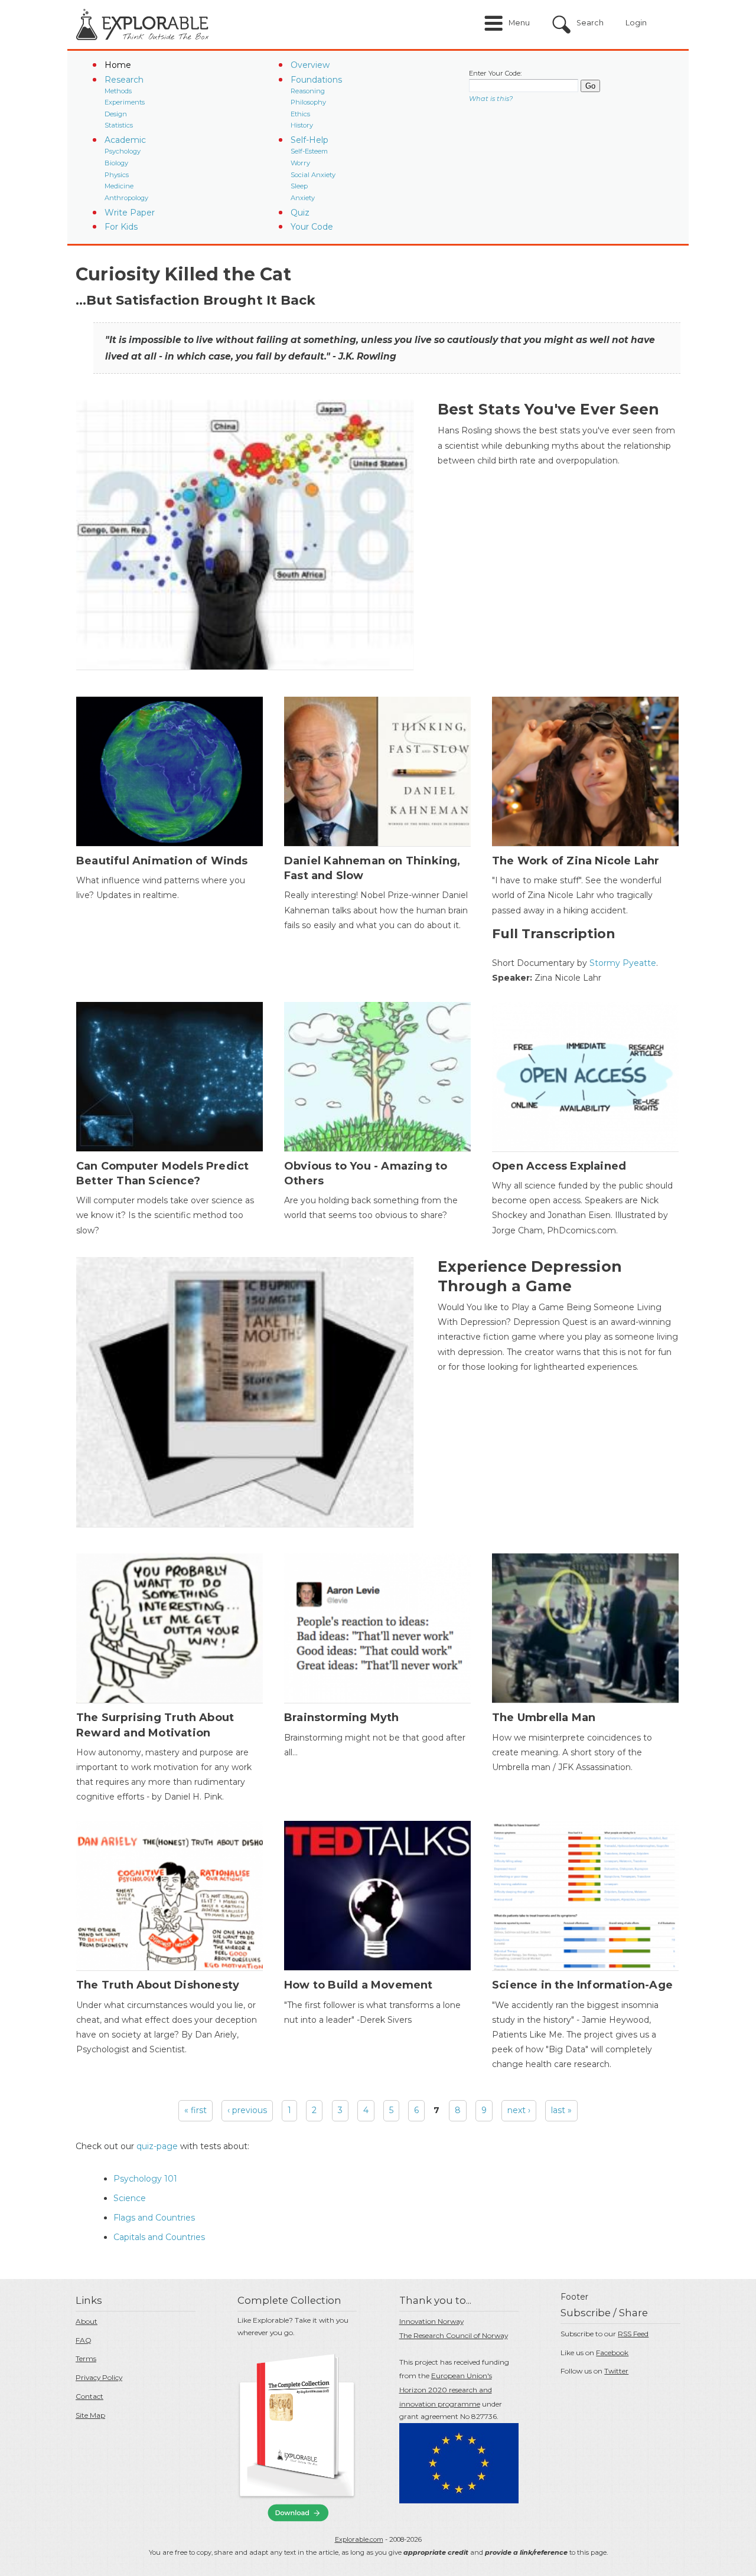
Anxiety (303, 198)
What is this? (491, 99)
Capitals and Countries (159, 2237)
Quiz (300, 213)
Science (130, 2198)
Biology (116, 163)
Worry (300, 163)
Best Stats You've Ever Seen (548, 409)
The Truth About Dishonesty (158, 1985)
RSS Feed (633, 2334)
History (302, 125)
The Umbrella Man (544, 1718)
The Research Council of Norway (454, 2335)
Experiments (125, 102)
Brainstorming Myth (342, 1718)
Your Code (312, 227)
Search (590, 23)
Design (116, 114)
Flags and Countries (154, 2218)
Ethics (300, 114)
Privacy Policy (99, 2377)
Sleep (299, 186)
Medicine (119, 186)
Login (636, 23)
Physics (117, 175)
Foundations (316, 80)
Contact (89, 2396)
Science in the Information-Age (582, 1985)
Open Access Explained (559, 1166)
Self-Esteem (309, 151)
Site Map (90, 2415)
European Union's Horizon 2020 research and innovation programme (446, 2390)
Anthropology (126, 198)
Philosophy (308, 102)
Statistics (119, 125)
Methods (118, 91)
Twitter (616, 2371)
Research (124, 80)
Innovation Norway (431, 2321)
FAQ (84, 2340)
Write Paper (130, 213)
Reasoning (308, 91)
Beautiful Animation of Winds (162, 861)
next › (519, 2110)
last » (561, 2110)
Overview (310, 65)
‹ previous (247, 2110)
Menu (519, 23)
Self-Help (309, 140)
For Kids (121, 227)
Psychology (123, 151)
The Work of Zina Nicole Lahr (576, 861)
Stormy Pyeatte (623, 963)
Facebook (612, 2353)
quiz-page (157, 2146)
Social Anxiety (313, 175)
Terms (86, 2358)
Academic (125, 140)
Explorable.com (359, 2539)
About (87, 2321)
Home (118, 65)
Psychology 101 (145, 2179)
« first (195, 2110)
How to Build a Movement (359, 1985)
